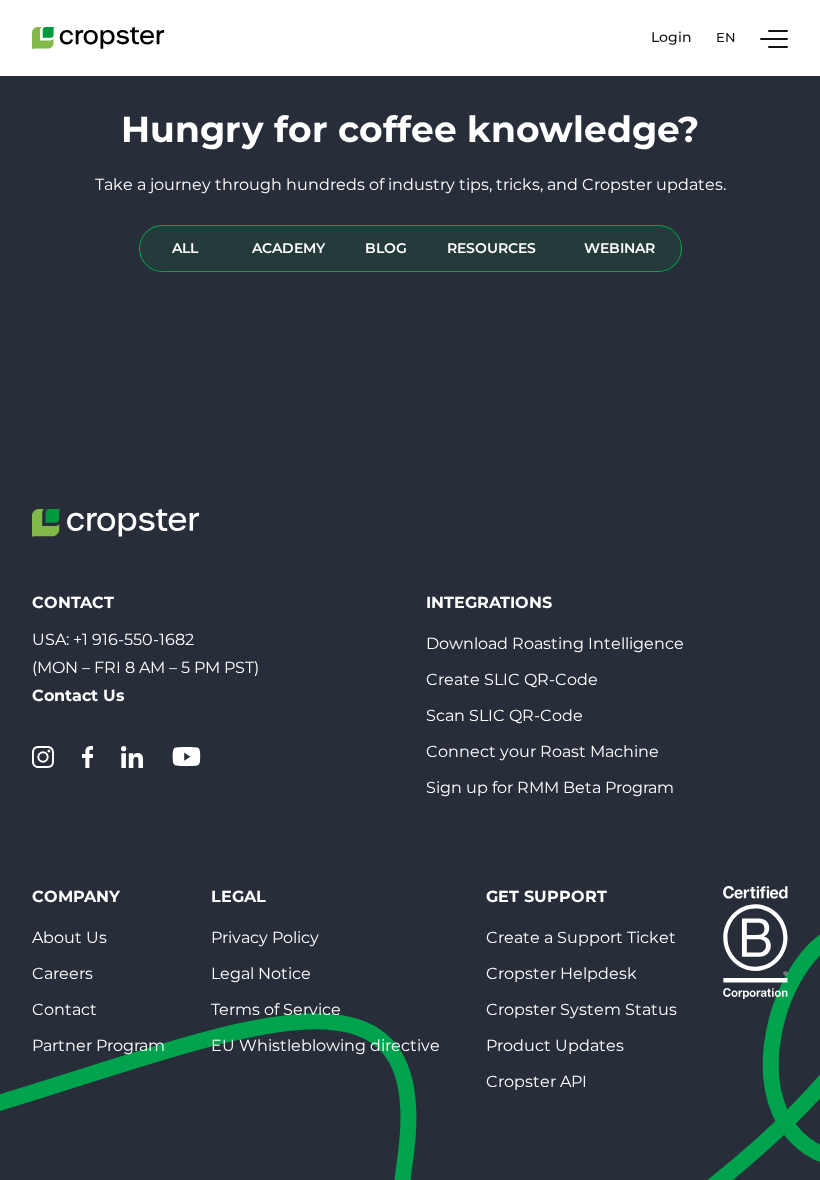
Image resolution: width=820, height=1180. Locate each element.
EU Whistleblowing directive (325, 1045)
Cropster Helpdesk (561, 973)
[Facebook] (87, 757)
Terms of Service (276, 1009)
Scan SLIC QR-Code (504, 715)
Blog (386, 248)
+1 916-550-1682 (133, 639)
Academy (288, 248)
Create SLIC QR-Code (512, 679)
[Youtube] (186, 757)
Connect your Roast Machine (542, 751)
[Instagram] (43, 757)
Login (671, 37)
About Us (69, 937)
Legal (238, 896)
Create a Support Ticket (581, 937)
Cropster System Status (581, 1009)
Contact (64, 1009)
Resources (491, 248)
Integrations (489, 602)
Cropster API (536, 1081)
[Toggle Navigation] (774, 38)
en (726, 37)
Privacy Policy (265, 937)
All (185, 248)
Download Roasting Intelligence (555, 643)
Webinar (619, 248)
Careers (62, 973)
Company (76, 896)
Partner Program (98, 1045)
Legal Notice (261, 973)
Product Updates (555, 1045)
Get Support (546, 896)
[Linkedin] (132, 757)
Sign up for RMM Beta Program (550, 787)
